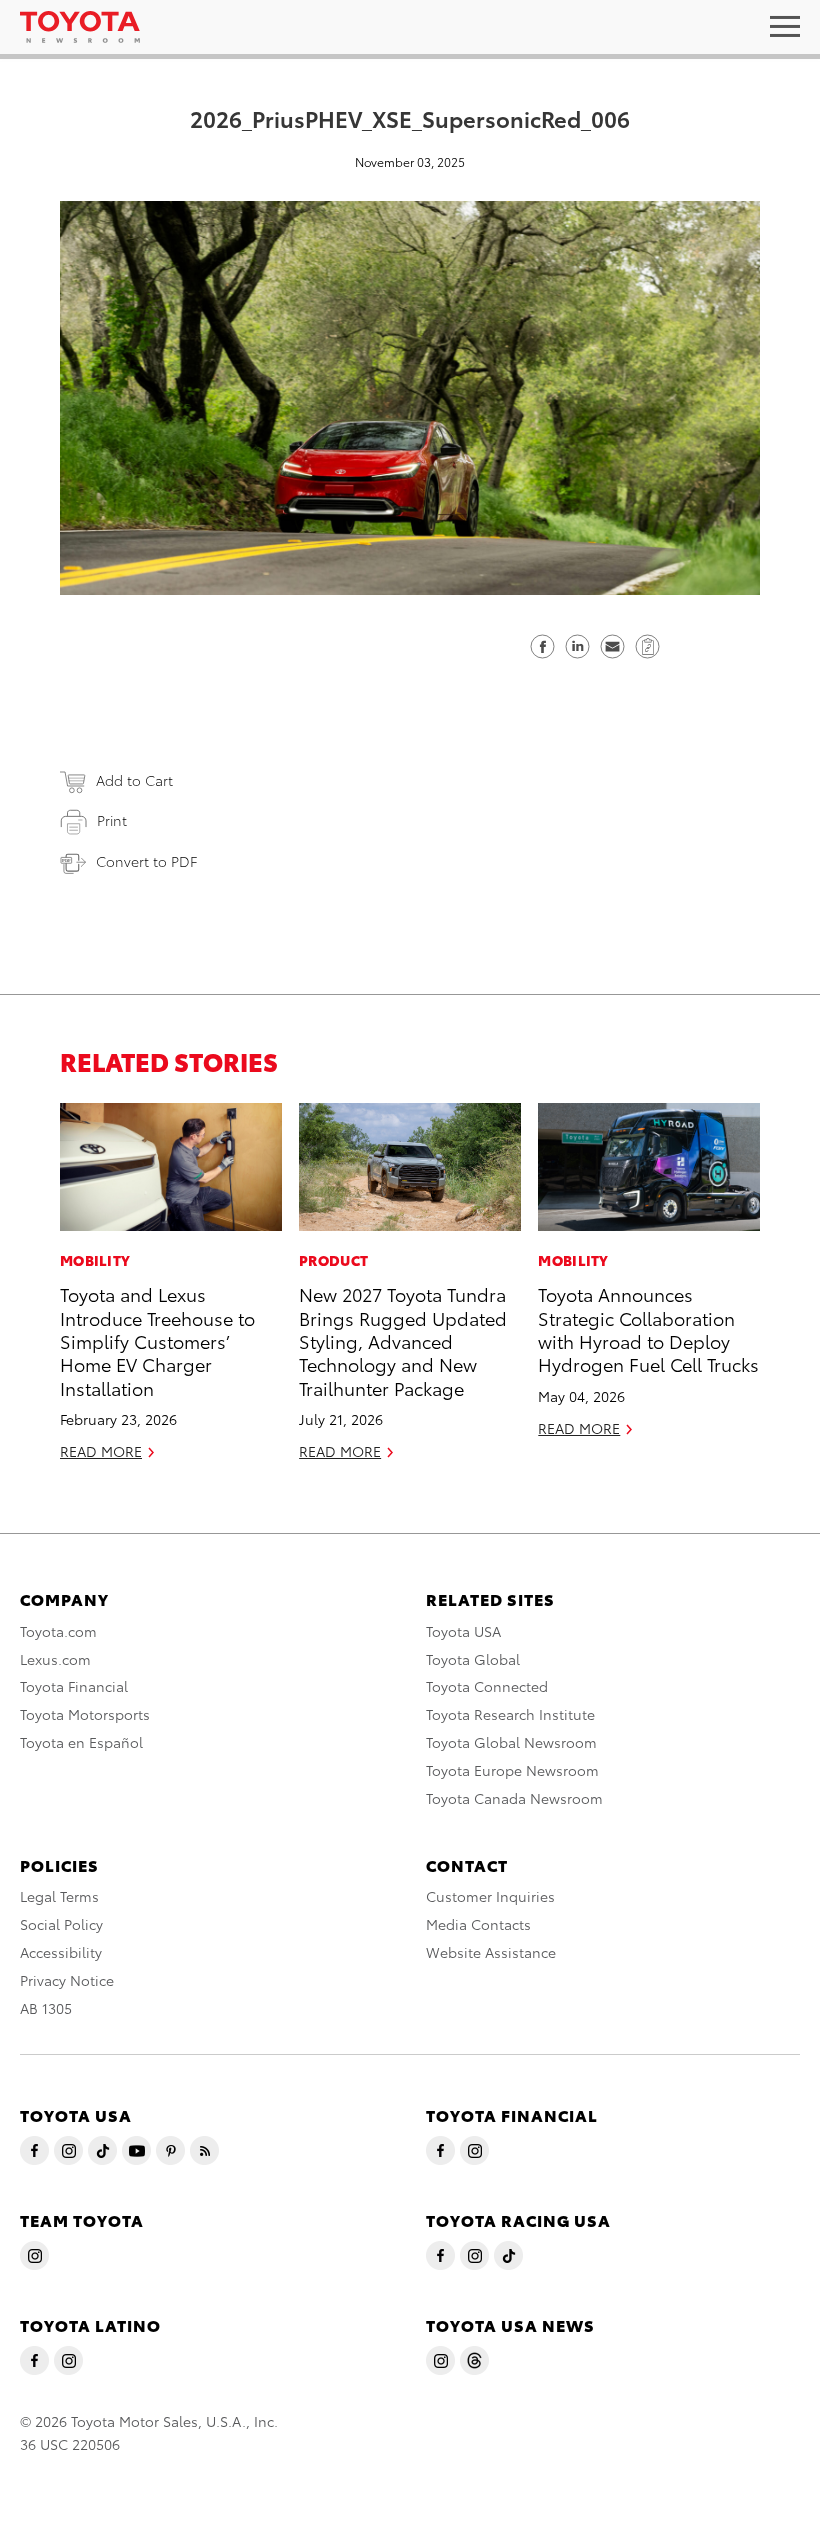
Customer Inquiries (490, 1896)
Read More (101, 1451)
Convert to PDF (146, 861)
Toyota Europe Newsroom (512, 1770)
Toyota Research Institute (510, 1714)
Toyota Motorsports (85, 1714)
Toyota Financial (74, 1686)
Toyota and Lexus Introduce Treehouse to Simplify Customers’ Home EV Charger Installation (157, 1340)
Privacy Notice (67, 1980)
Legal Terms (59, 1896)
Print (112, 820)
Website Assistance (491, 1952)
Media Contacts (478, 1924)
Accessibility (61, 1952)
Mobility (95, 1260)
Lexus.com (55, 1659)
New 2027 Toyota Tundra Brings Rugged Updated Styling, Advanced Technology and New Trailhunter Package (403, 1340)
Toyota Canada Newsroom (514, 1798)
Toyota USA (463, 1631)
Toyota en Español (81, 1742)
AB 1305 (46, 2008)
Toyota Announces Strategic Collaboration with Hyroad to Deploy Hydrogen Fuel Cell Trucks (648, 1328)
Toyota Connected (487, 1686)
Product (333, 1260)
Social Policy (61, 1924)
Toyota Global (473, 1659)
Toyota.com (58, 1631)
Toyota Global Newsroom (511, 1742)
